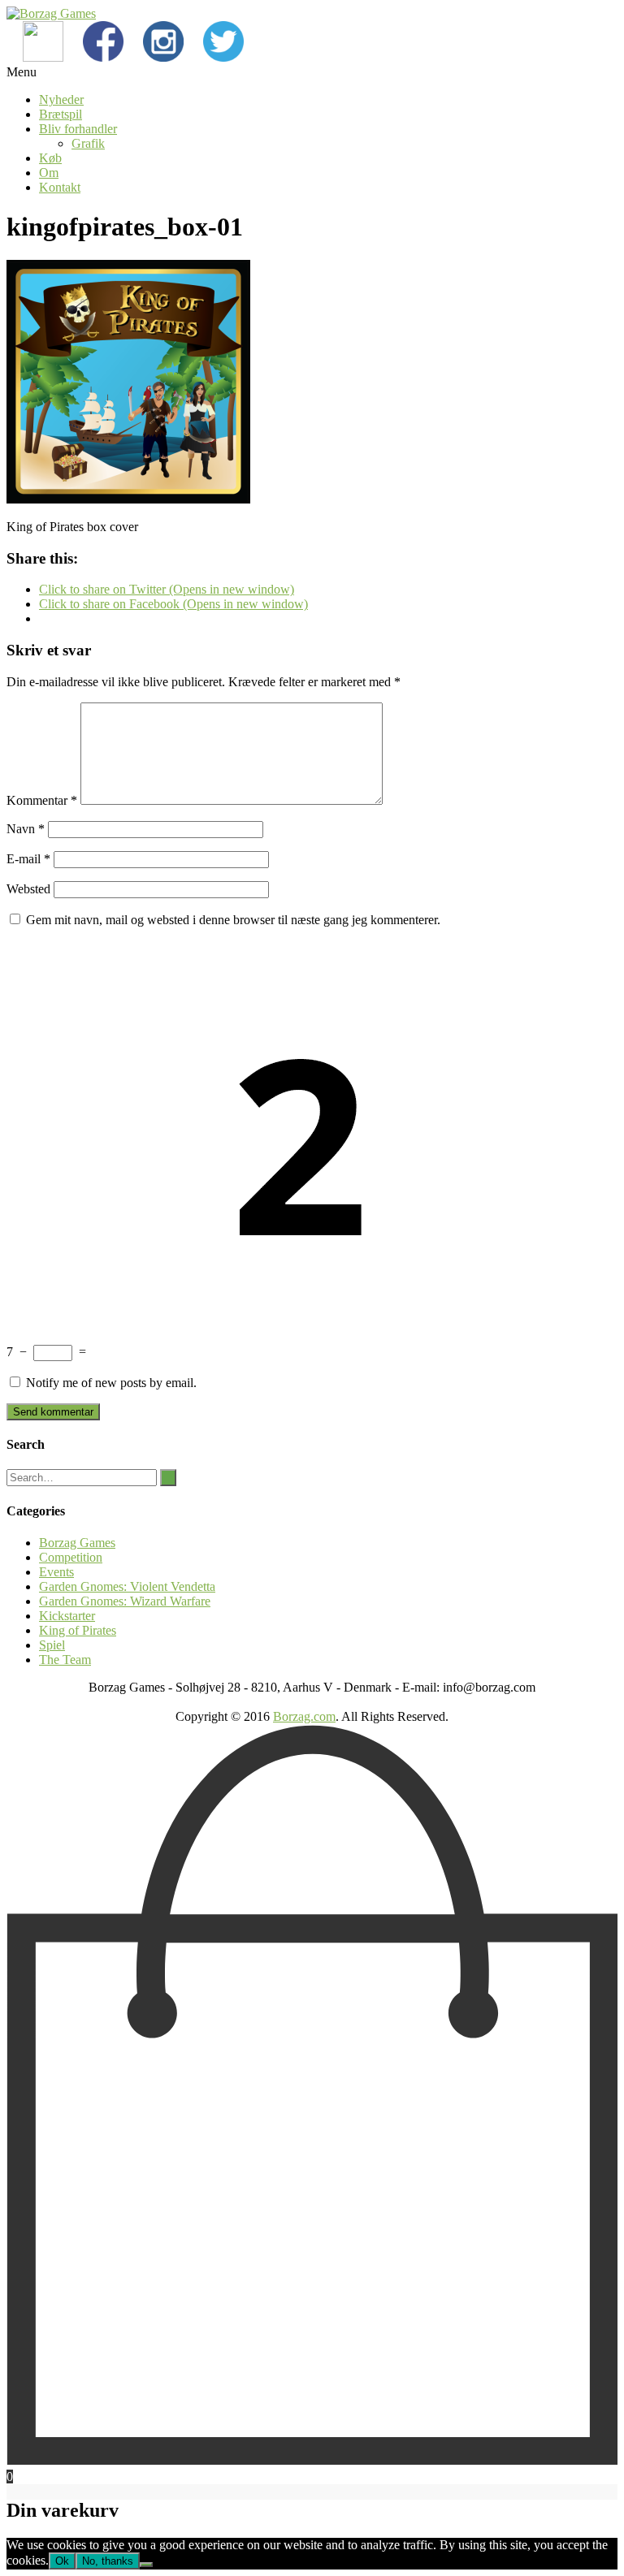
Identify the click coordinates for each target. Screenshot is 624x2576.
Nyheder (61, 99)
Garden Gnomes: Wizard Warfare (125, 1601)
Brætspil (61, 114)
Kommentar (42, 800)
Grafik (88, 143)
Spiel (52, 1645)
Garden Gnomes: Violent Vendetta (127, 1586)
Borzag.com (304, 1716)
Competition (71, 1557)
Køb (50, 158)
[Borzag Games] (51, 13)
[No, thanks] (146, 2565)
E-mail (28, 859)
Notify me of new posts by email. (111, 1383)
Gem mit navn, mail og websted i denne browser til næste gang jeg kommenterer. (233, 920)
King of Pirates (78, 1630)
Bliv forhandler (78, 129)
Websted (28, 889)
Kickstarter (67, 1616)
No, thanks (108, 2561)
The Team (65, 1660)
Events (56, 1572)
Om (49, 173)
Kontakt (60, 187)
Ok (62, 2561)
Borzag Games (77, 1543)
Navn (26, 829)
